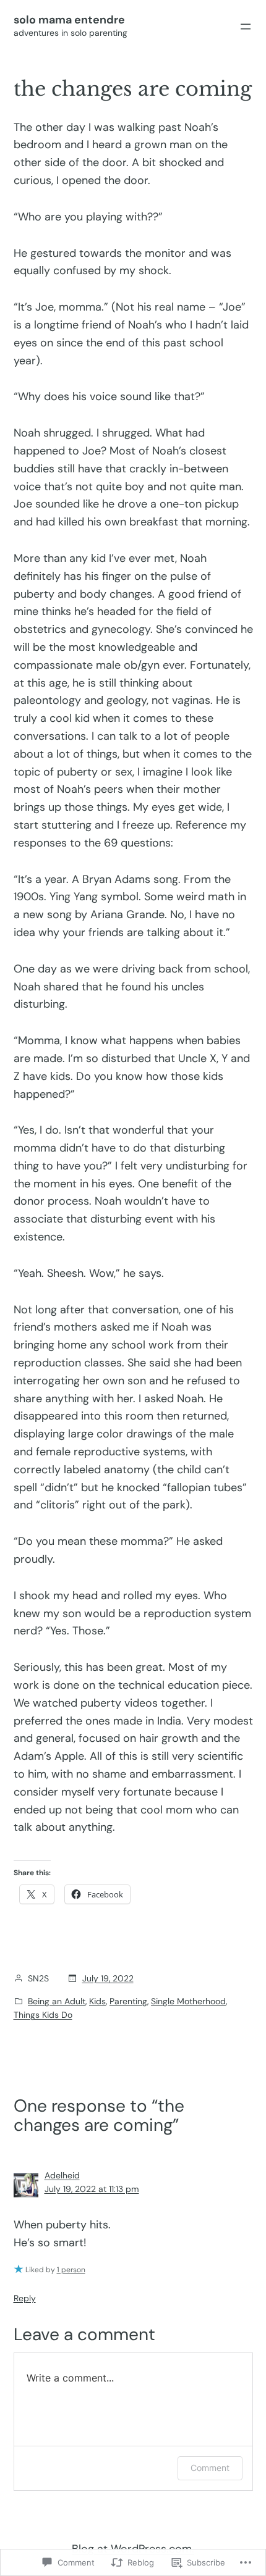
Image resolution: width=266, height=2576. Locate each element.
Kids (97, 2001)
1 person (71, 2270)
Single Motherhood (188, 2001)
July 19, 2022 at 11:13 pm (92, 2189)
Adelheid (62, 2175)
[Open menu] (246, 27)
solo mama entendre (69, 20)
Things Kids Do (43, 2015)
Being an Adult (57, 2001)
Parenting (128, 2001)
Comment (210, 2468)
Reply (25, 2298)
